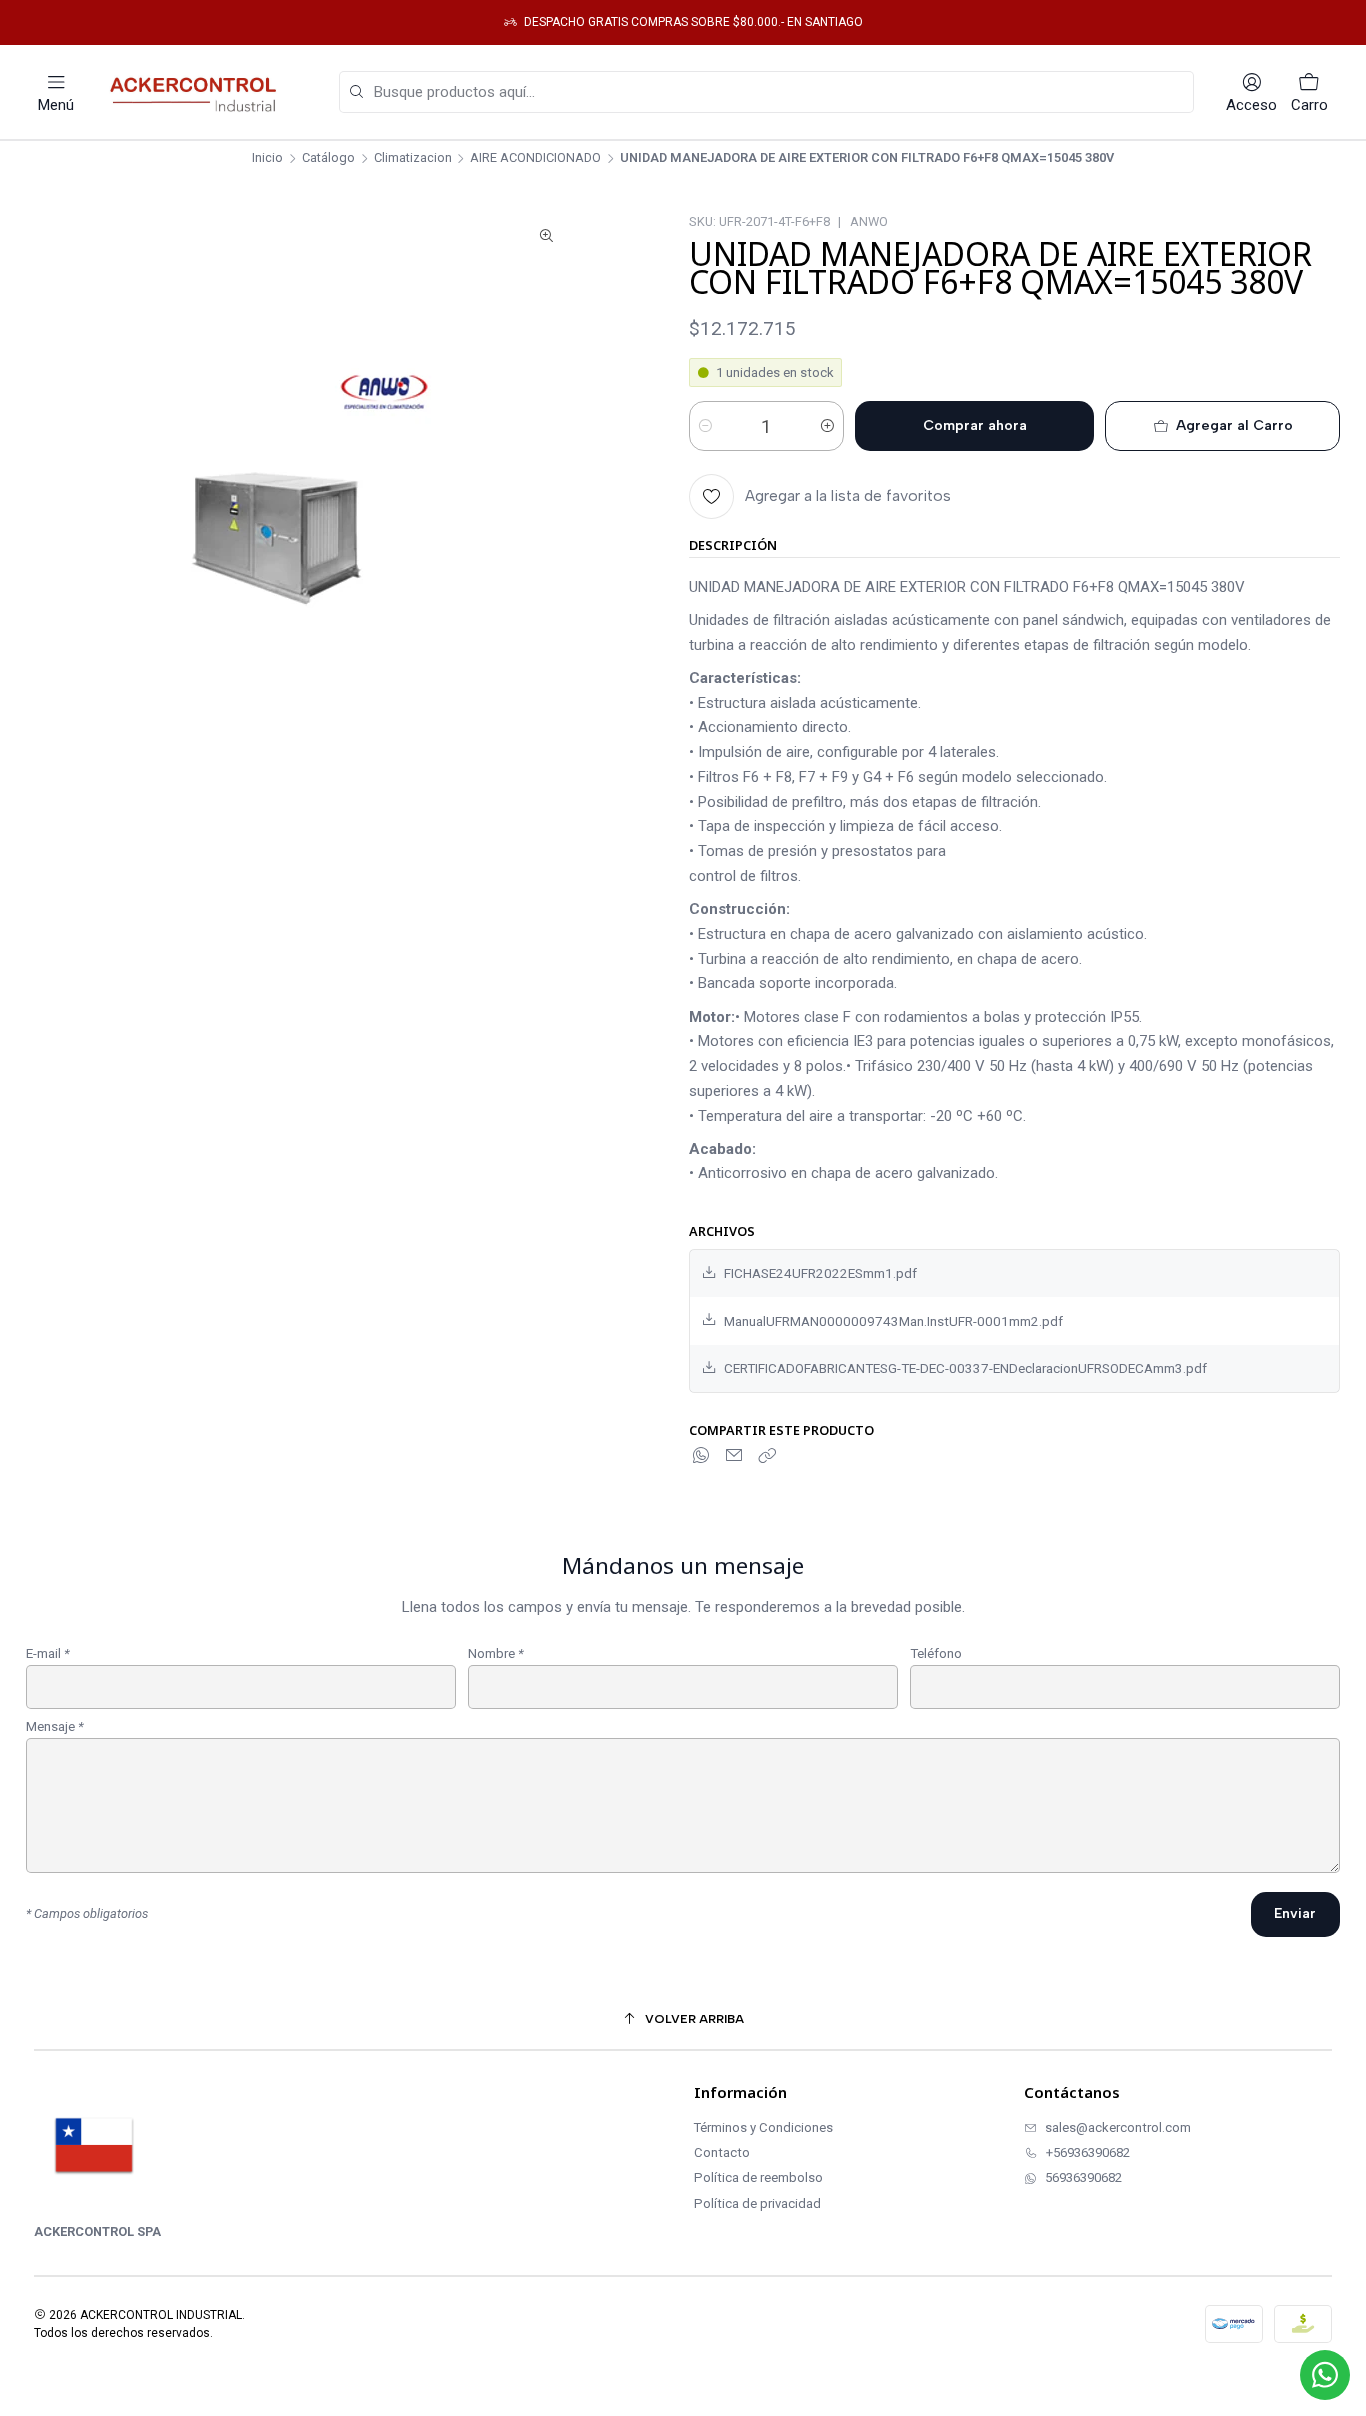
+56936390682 (1088, 2152)
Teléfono (936, 1654)
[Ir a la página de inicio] (198, 92)
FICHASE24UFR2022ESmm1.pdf (820, 1273)
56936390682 (1083, 2177)
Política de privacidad (757, 2203)
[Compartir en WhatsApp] (702, 1456)
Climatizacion (413, 158)
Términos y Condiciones (763, 2127)
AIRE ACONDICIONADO (535, 158)
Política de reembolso (758, 2177)
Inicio (267, 158)
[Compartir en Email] (734, 1456)
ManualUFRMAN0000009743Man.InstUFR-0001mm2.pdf (893, 1321)
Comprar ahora (975, 425)
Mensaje (55, 1727)
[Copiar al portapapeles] (767, 1456)
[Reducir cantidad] (705, 426)
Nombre (496, 1654)
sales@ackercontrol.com (1118, 2127)
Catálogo (328, 158)
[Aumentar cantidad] (827, 426)
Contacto (722, 2152)
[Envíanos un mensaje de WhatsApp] (1325, 2375)
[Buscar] (356, 92)
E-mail (48, 1654)
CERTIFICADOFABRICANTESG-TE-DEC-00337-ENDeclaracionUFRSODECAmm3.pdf (965, 1368)
